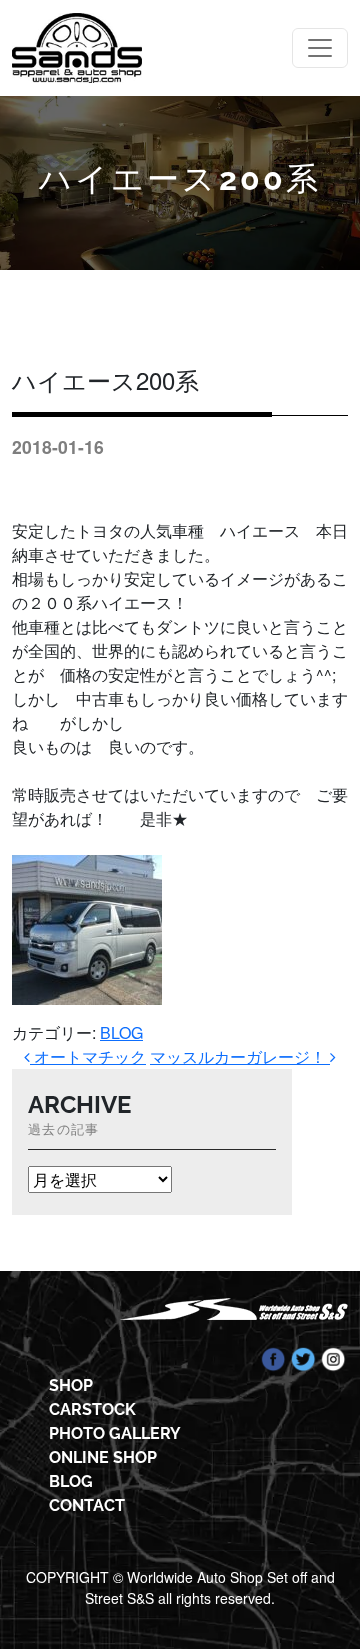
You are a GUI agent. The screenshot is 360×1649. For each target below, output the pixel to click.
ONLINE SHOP (103, 1457)
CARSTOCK (92, 1409)
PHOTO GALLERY (115, 1433)
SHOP (71, 1385)
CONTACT (87, 1505)
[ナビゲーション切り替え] (320, 48)
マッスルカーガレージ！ (240, 1056)
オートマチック (88, 1056)
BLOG (121, 1032)
